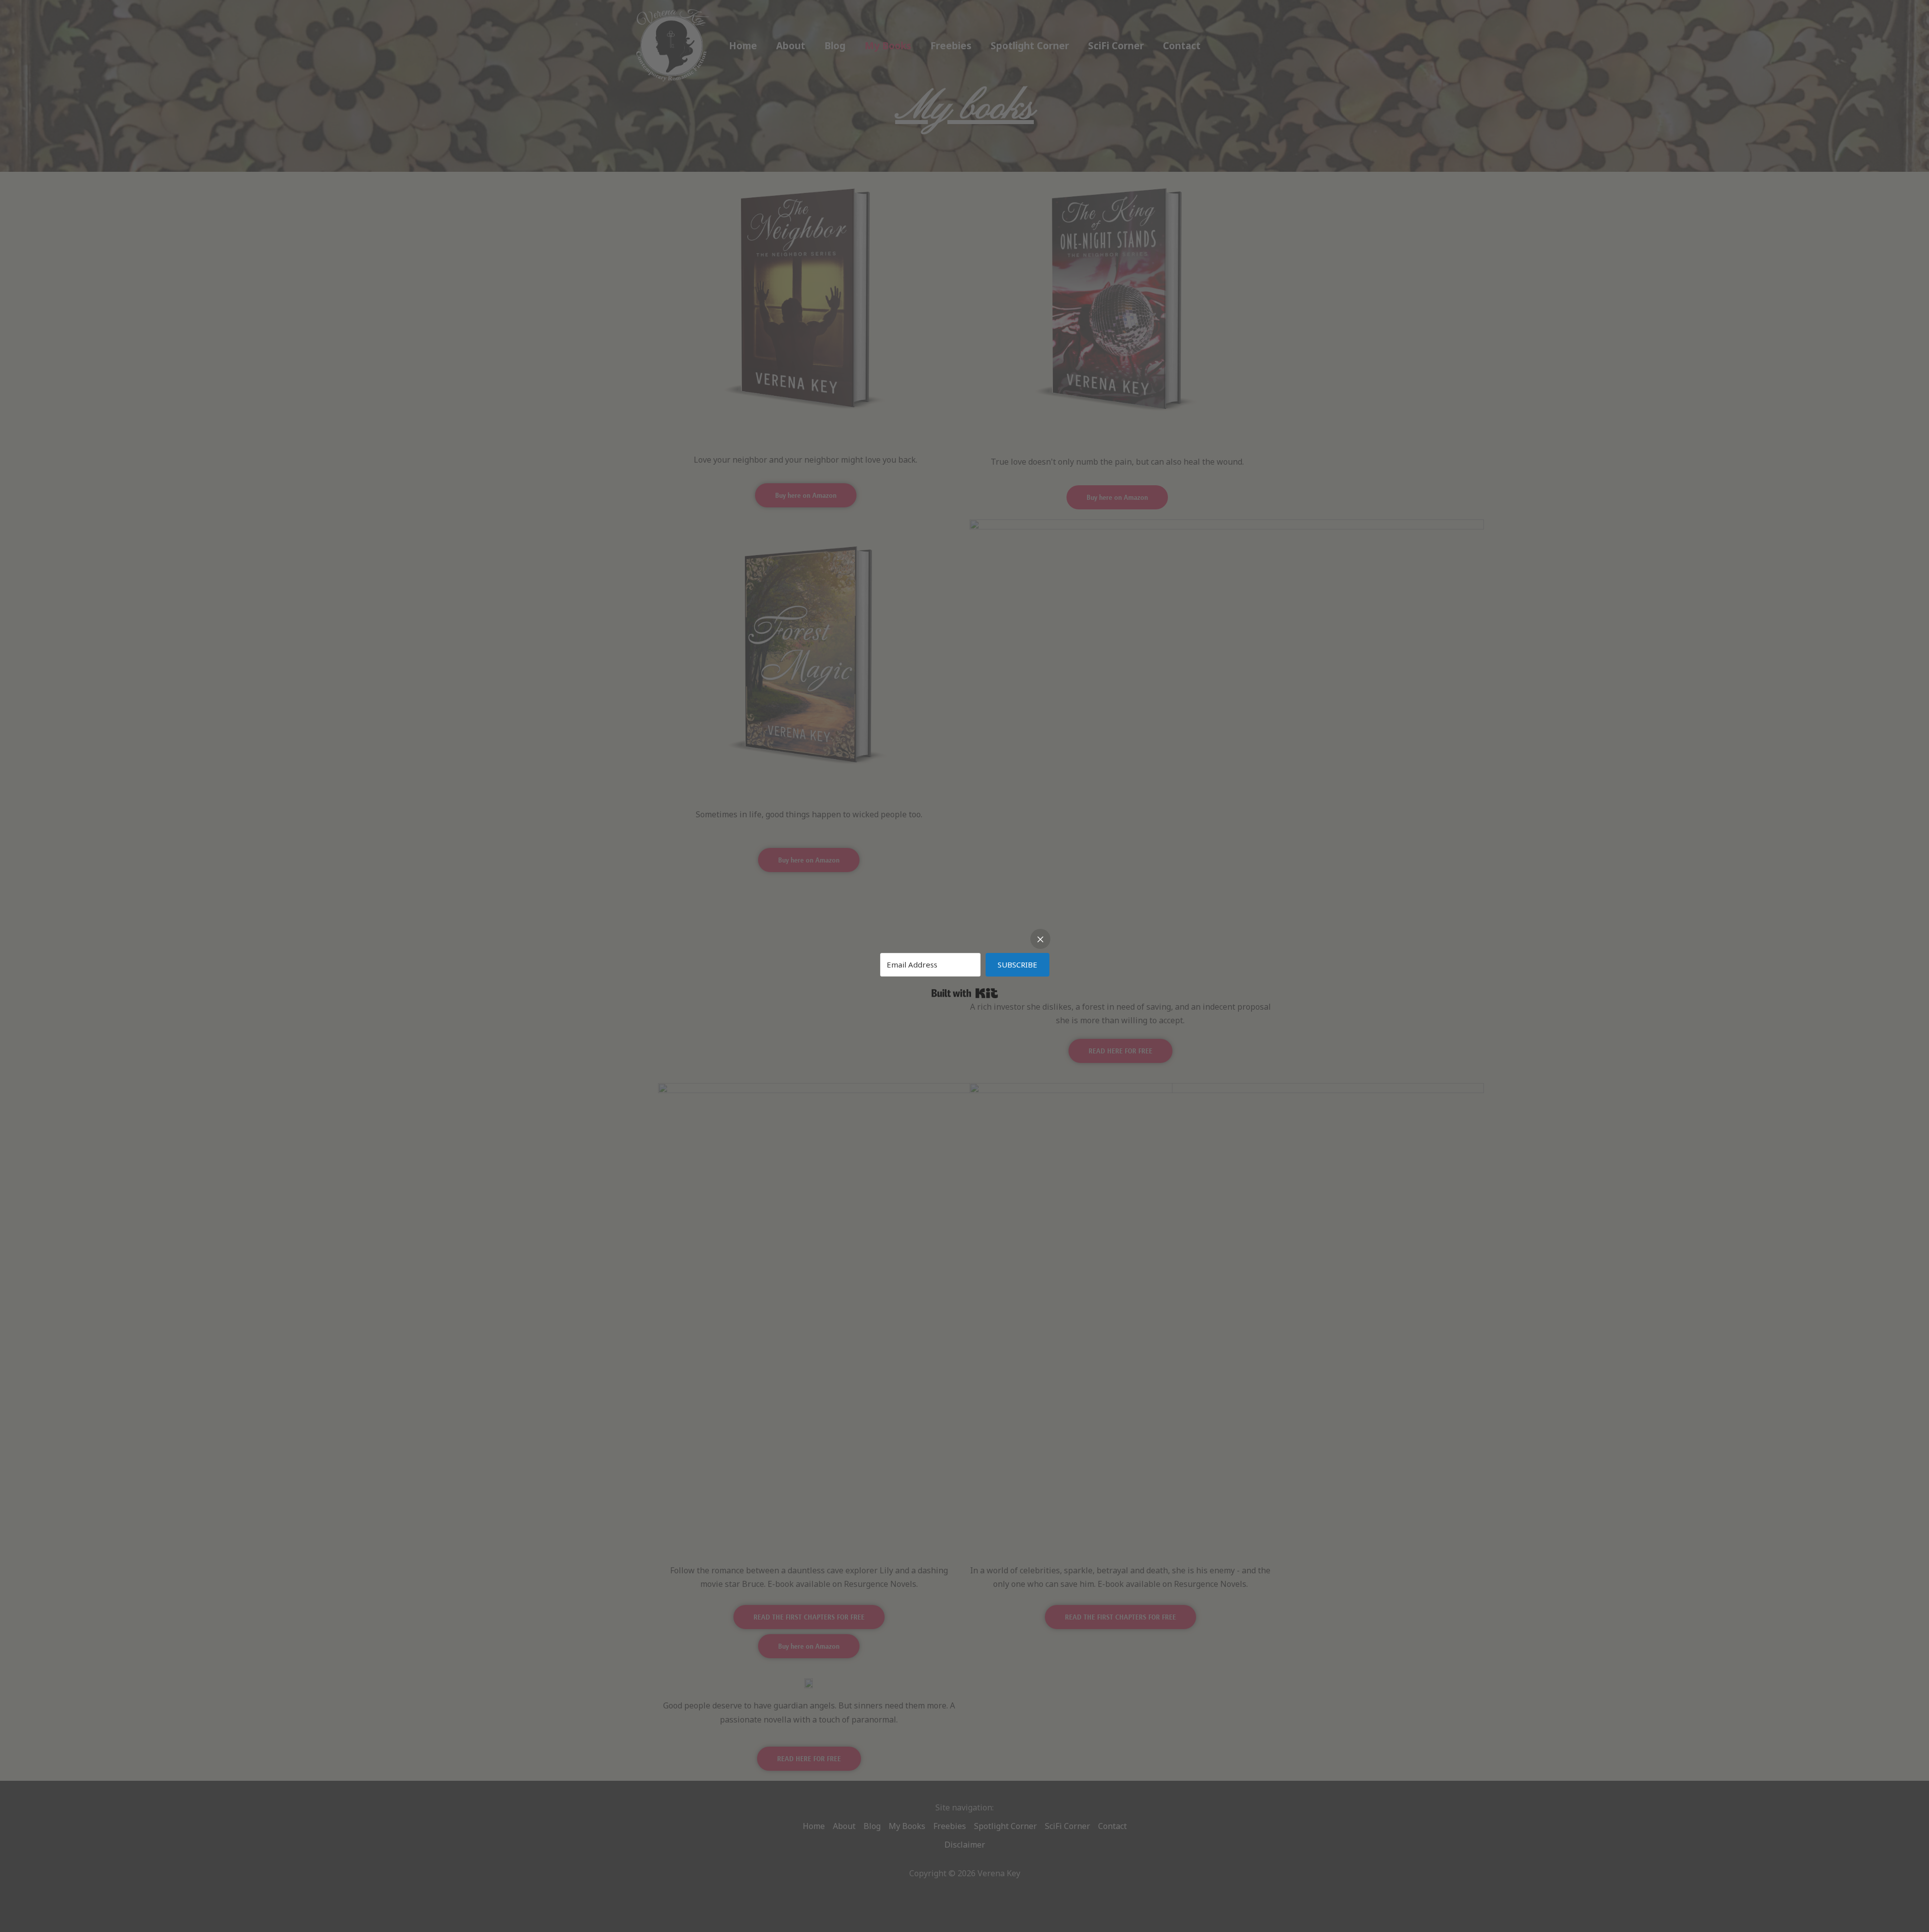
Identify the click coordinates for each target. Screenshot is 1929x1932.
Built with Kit (965, 993)
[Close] (1040, 939)
